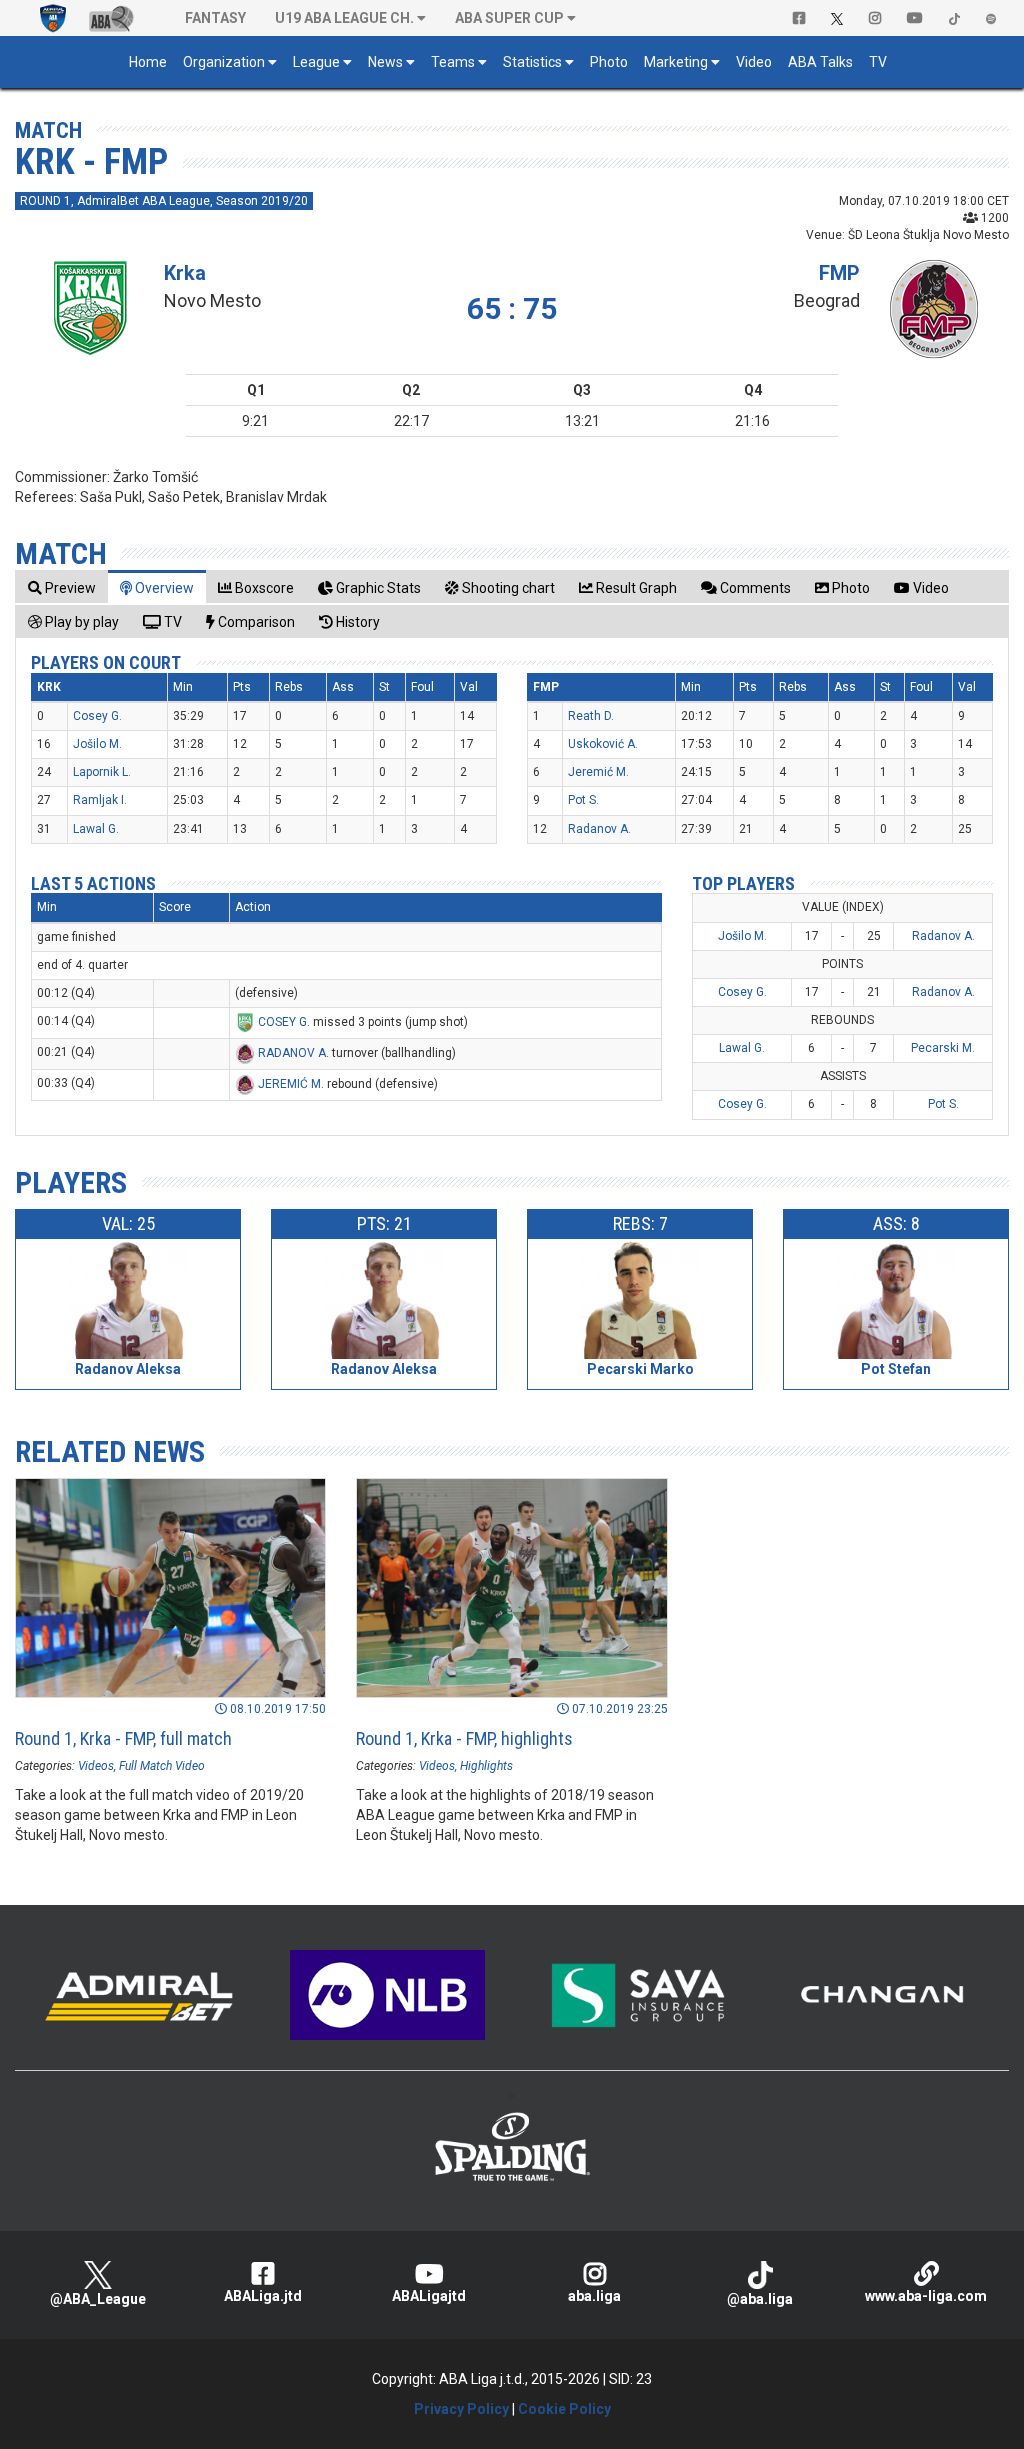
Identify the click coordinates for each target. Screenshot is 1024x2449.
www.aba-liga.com (926, 2296)
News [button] (385, 62)
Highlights (486, 1766)
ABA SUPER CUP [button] (509, 18)
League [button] (316, 62)
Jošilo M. (97, 744)
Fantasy (215, 18)
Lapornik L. (102, 772)
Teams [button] (453, 62)
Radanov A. (599, 829)
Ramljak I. (100, 800)
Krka (185, 273)
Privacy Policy (461, 2409)
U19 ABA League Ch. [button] (344, 18)
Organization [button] (224, 62)
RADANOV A (292, 1053)
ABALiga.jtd (263, 2296)
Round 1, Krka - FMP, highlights (464, 1738)
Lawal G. (96, 829)
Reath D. (591, 716)
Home (148, 62)
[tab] (62, 587)
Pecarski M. (943, 1048)
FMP (839, 273)
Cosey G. (97, 716)
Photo (609, 62)
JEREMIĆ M (289, 1084)
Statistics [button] (532, 62)
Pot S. (583, 800)
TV (878, 62)
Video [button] (754, 62)
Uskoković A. (603, 744)
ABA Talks (820, 62)
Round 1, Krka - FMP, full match (123, 1738)
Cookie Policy (564, 2409)
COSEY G (282, 1022)
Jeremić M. (598, 772)
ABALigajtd (429, 2296)
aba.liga (594, 2296)
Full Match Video (162, 1766)
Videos (96, 1766)
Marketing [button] (676, 62)
